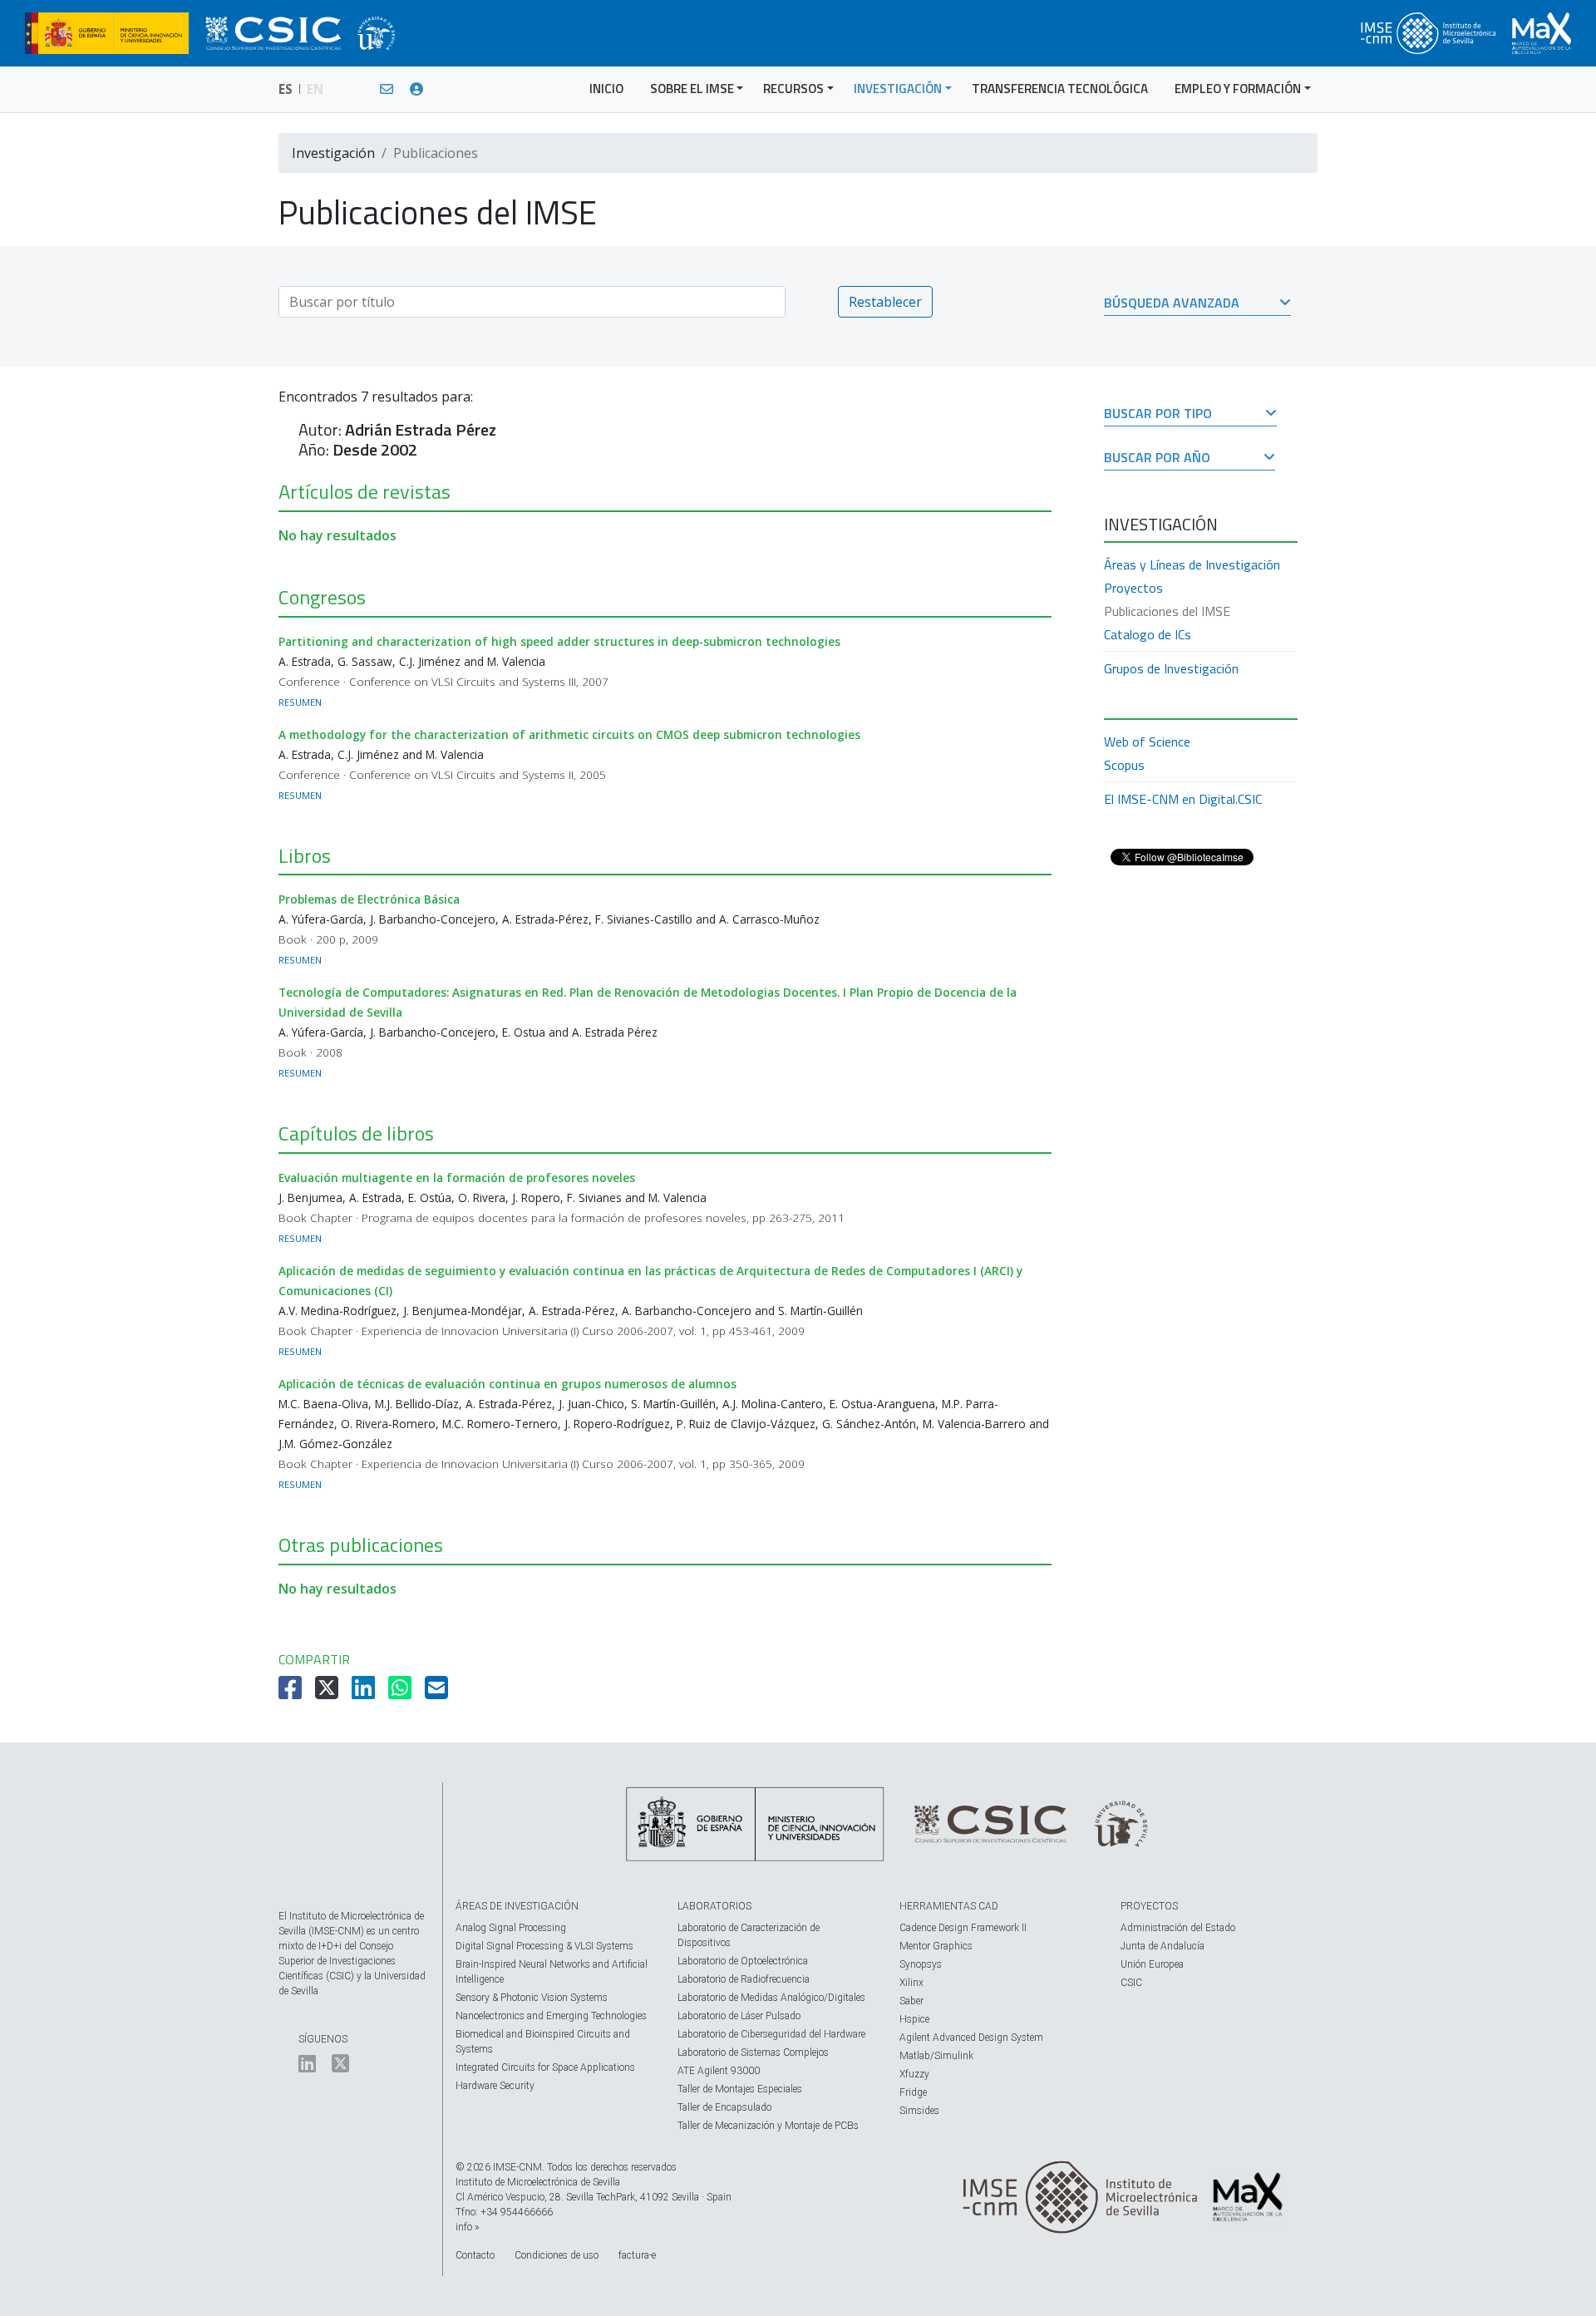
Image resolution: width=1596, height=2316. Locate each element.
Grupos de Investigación (1171, 668)
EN (315, 89)
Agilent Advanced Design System (971, 2038)
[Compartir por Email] (438, 1693)
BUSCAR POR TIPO (1158, 414)
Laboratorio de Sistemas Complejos (753, 2052)
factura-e (637, 2255)
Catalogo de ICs (1148, 634)
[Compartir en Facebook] (292, 1693)
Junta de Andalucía (1163, 1946)
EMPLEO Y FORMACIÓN (1238, 89)
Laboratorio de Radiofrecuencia (744, 1979)
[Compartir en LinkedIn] (365, 1693)
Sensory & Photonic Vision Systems (532, 1998)
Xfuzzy (914, 2074)
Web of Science (1147, 742)
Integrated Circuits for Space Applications (545, 2067)
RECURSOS (793, 89)
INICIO (606, 89)
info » (467, 2227)
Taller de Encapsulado (724, 2107)
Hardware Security (495, 2086)
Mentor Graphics (936, 1946)
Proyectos (1133, 588)
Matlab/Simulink (936, 2056)
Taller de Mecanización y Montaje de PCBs (768, 2126)
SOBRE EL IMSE (692, 89)
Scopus (1124, 765)
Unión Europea (1152, 1964)
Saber (911, 2001)
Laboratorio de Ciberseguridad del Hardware (771, 2034)
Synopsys (921, 1964)
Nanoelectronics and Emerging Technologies (551, 2016)
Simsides (919, 2111)
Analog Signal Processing (511, 1928)
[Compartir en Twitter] (328, 1693)
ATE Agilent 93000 (719, 2071)
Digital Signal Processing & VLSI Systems (544, 1946)
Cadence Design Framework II (963, 1928)
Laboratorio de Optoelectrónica (743, 1961)
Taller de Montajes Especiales (740, 2089)
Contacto (475, 2255)
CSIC (1131, 1983)
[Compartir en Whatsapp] (401, 1693)
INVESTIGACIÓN (898, 89)
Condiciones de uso (557, 2255)
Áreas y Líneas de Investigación (1192, 564)
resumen (300, 702)
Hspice (914, 2019)
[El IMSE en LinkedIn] (307, 2067)
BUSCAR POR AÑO (1157, 458)
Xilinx (911, 1983)
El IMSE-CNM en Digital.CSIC (1183, 799)
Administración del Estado (1178, 1928)
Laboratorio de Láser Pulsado (739, 2016)
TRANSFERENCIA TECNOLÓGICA (1060, 89)
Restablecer (885, 302)
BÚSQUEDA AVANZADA (1172, 304)
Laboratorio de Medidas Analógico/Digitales (771, 1998)
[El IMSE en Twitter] (340, 2067)
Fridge (913, 2092)
